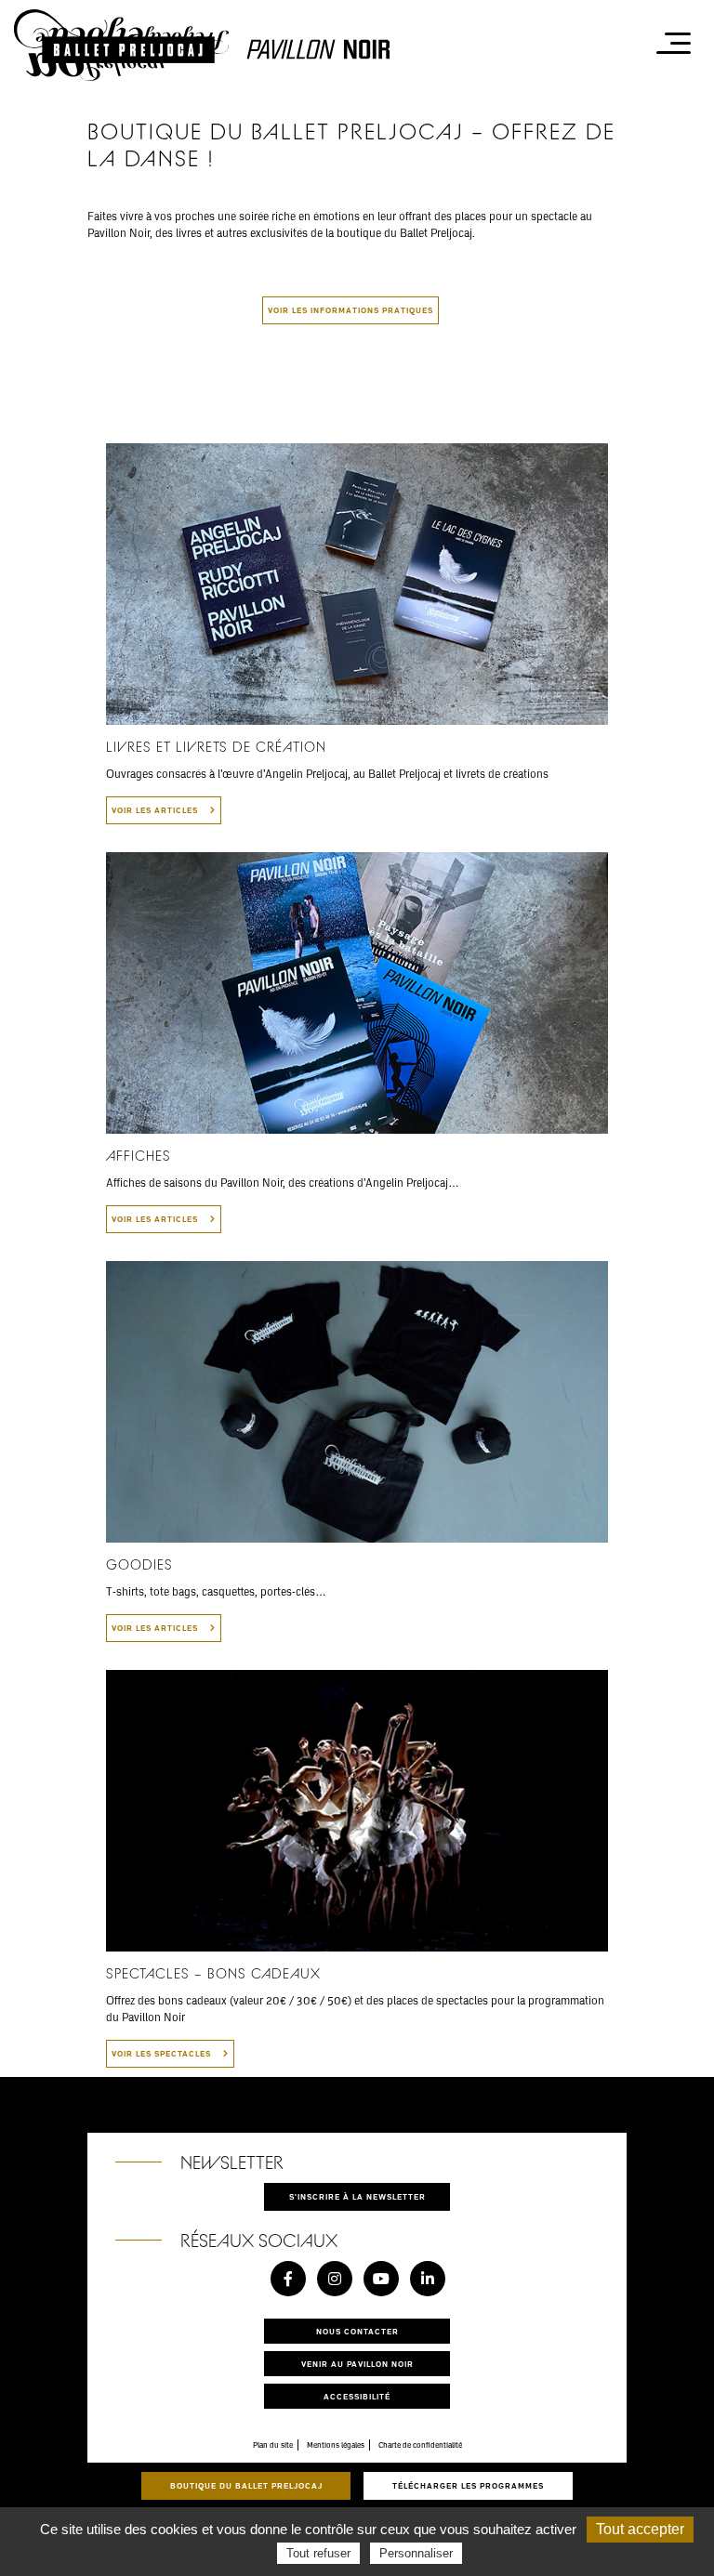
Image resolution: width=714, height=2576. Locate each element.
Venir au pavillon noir (357, 2364)
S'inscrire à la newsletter (357, 2196)
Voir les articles (156, 810)
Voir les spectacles (163, 2053)
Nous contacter (357, 2331)
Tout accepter (640, 2529)
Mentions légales (336, 2445)
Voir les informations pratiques (350, 310)
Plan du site (273, 2445)
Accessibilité (357, 2396)
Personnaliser (416, 2553)
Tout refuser (318, 2553)
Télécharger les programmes (468, 2485)
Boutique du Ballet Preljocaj (246, 2485)
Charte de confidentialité (420, 2445)
